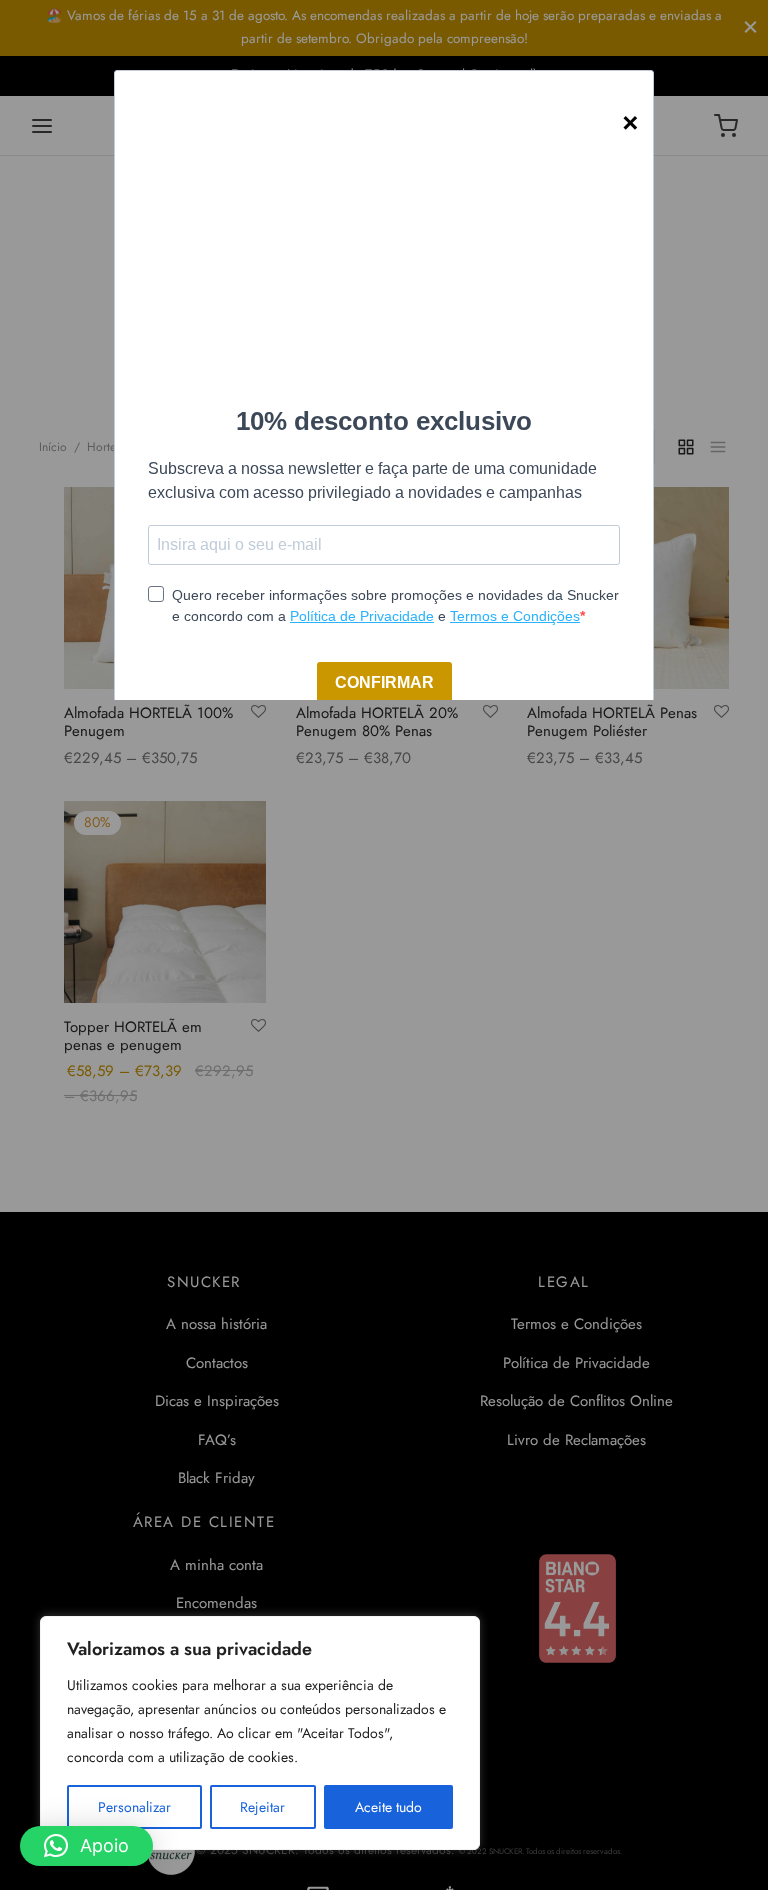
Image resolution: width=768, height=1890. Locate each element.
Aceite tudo (388, 1807)
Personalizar (134, 1807)
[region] (260, 1733)
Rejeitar (262, 1807)
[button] (86, 1846)
